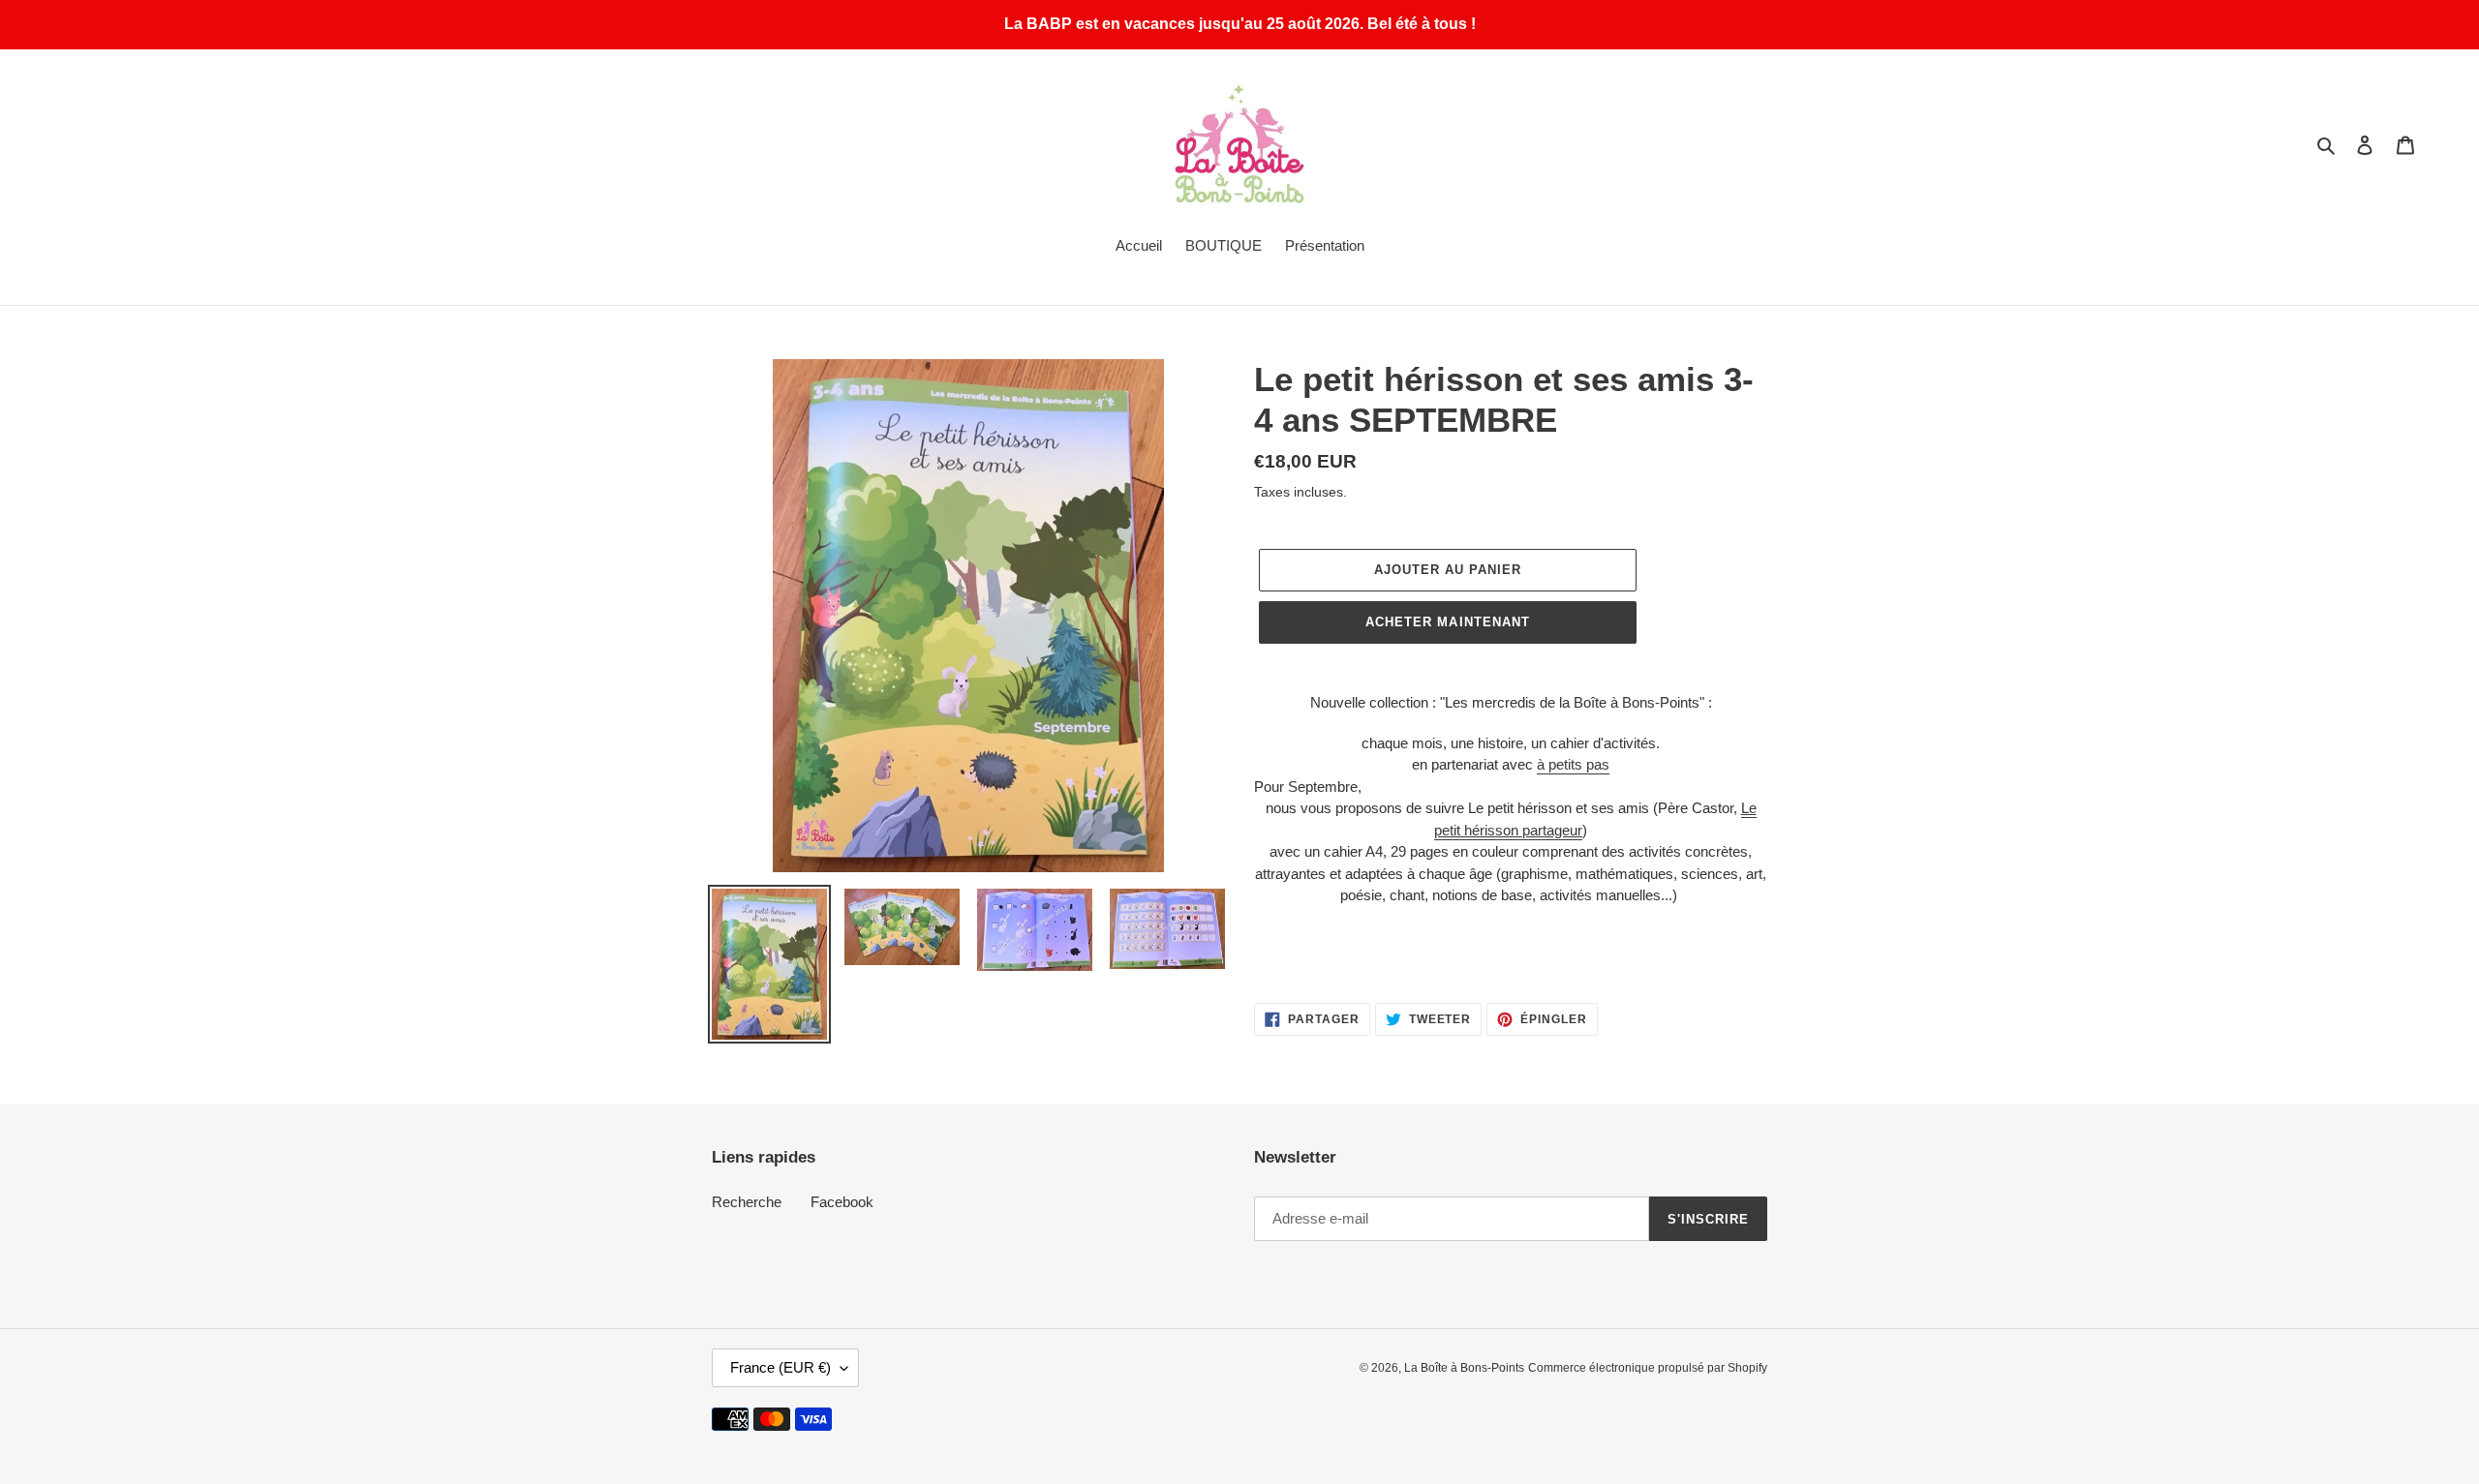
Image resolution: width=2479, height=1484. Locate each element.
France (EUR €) (780, 1367)
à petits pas (1573, 764)
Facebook (842, 1202)
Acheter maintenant (1448, 622)
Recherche (747, 1202)
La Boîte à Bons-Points (1464, 1368)
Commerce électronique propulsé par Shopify (1648, 1368)
